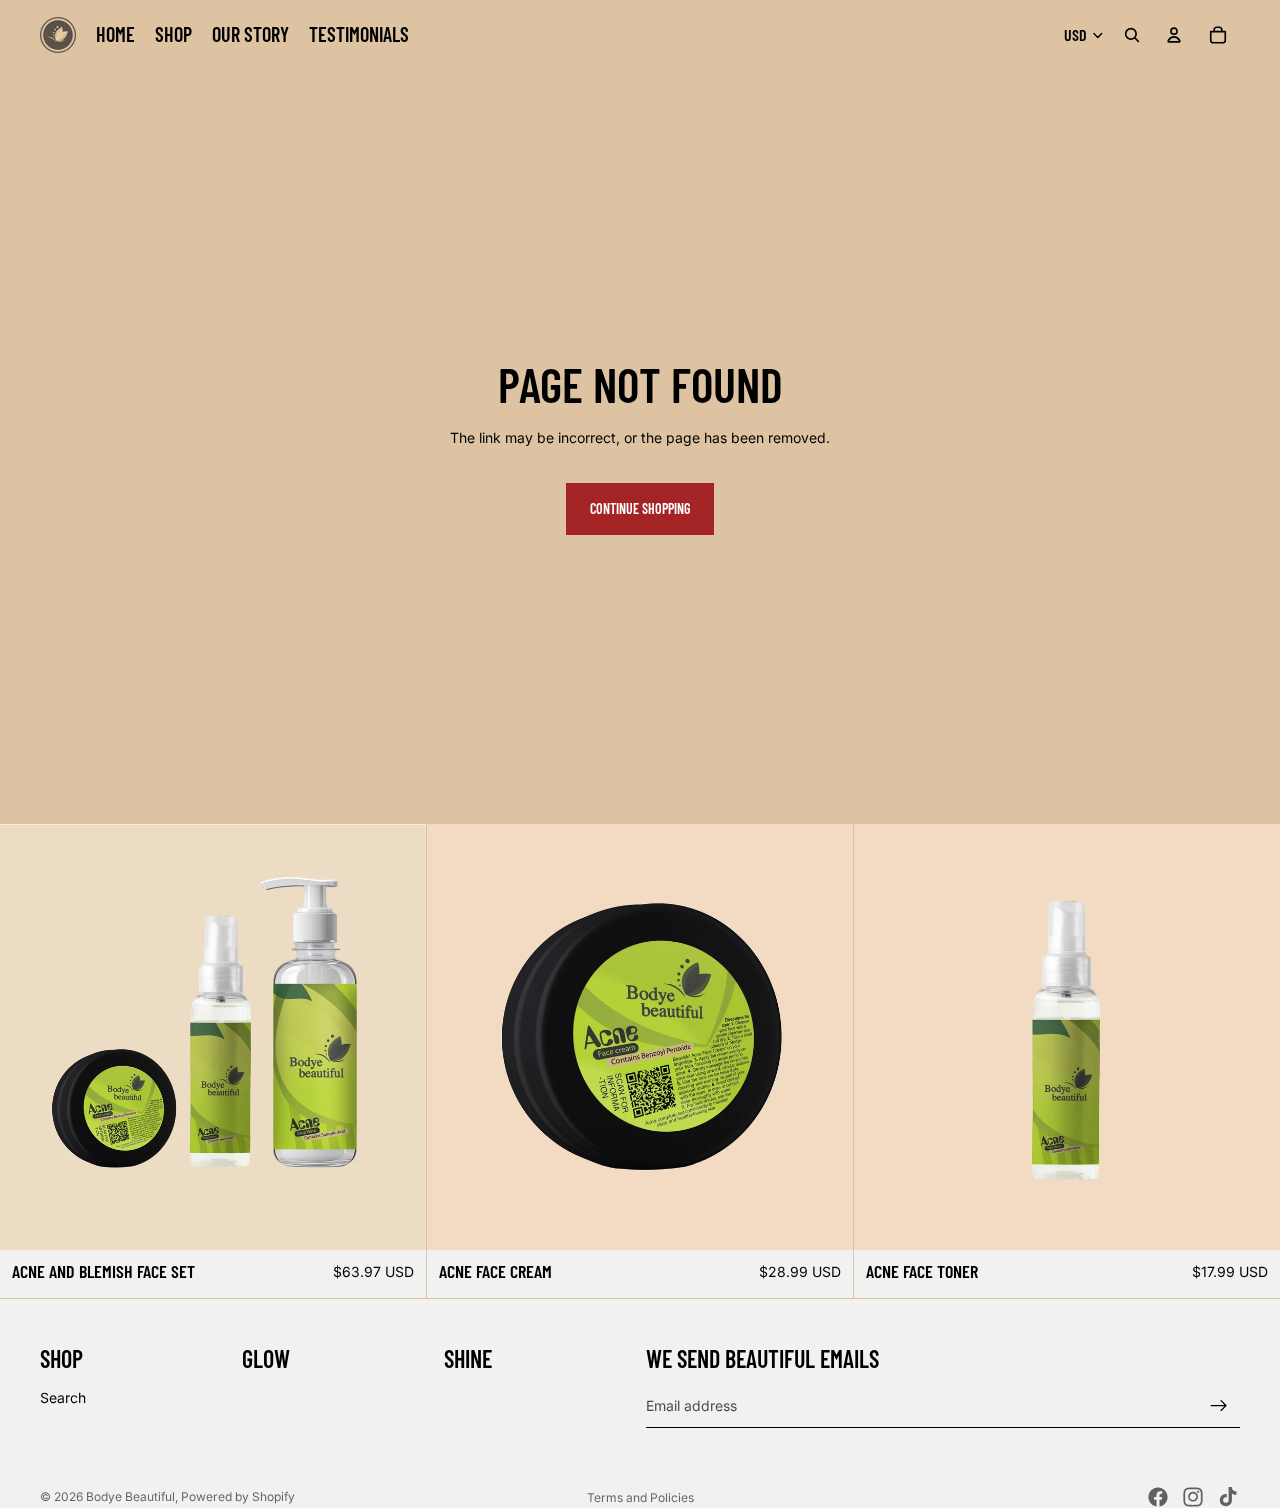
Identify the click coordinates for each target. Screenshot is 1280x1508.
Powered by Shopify (238, 1496)
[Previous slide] (884, 1037)
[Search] (1132, 35)
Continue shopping (640, 508)
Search (63, 1397)
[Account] (1174, 35)
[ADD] (395, 1220)
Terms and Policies (640, 1497)
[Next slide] (1250, 1037)
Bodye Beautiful (130, 1496)
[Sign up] (1219, 1406)
